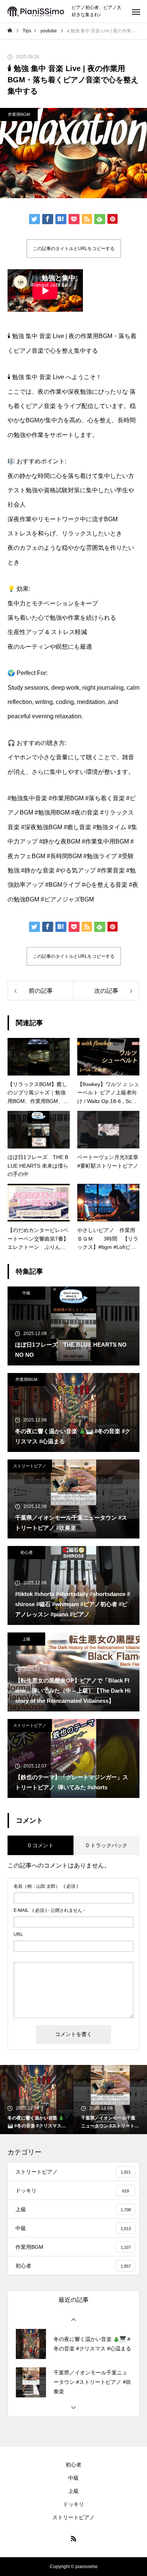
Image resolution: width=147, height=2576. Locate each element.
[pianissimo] (36, 11)
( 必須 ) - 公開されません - (49, 1910)
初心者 (27, 1552)
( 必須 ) (46, 1886)
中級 (26, 1293)
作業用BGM (19, 114)
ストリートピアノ (30, 1466)
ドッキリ (73, 2504)
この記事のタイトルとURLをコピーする (74, 249)
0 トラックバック (107, 1845)
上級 (26, 1639)
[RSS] (73, 2538)
